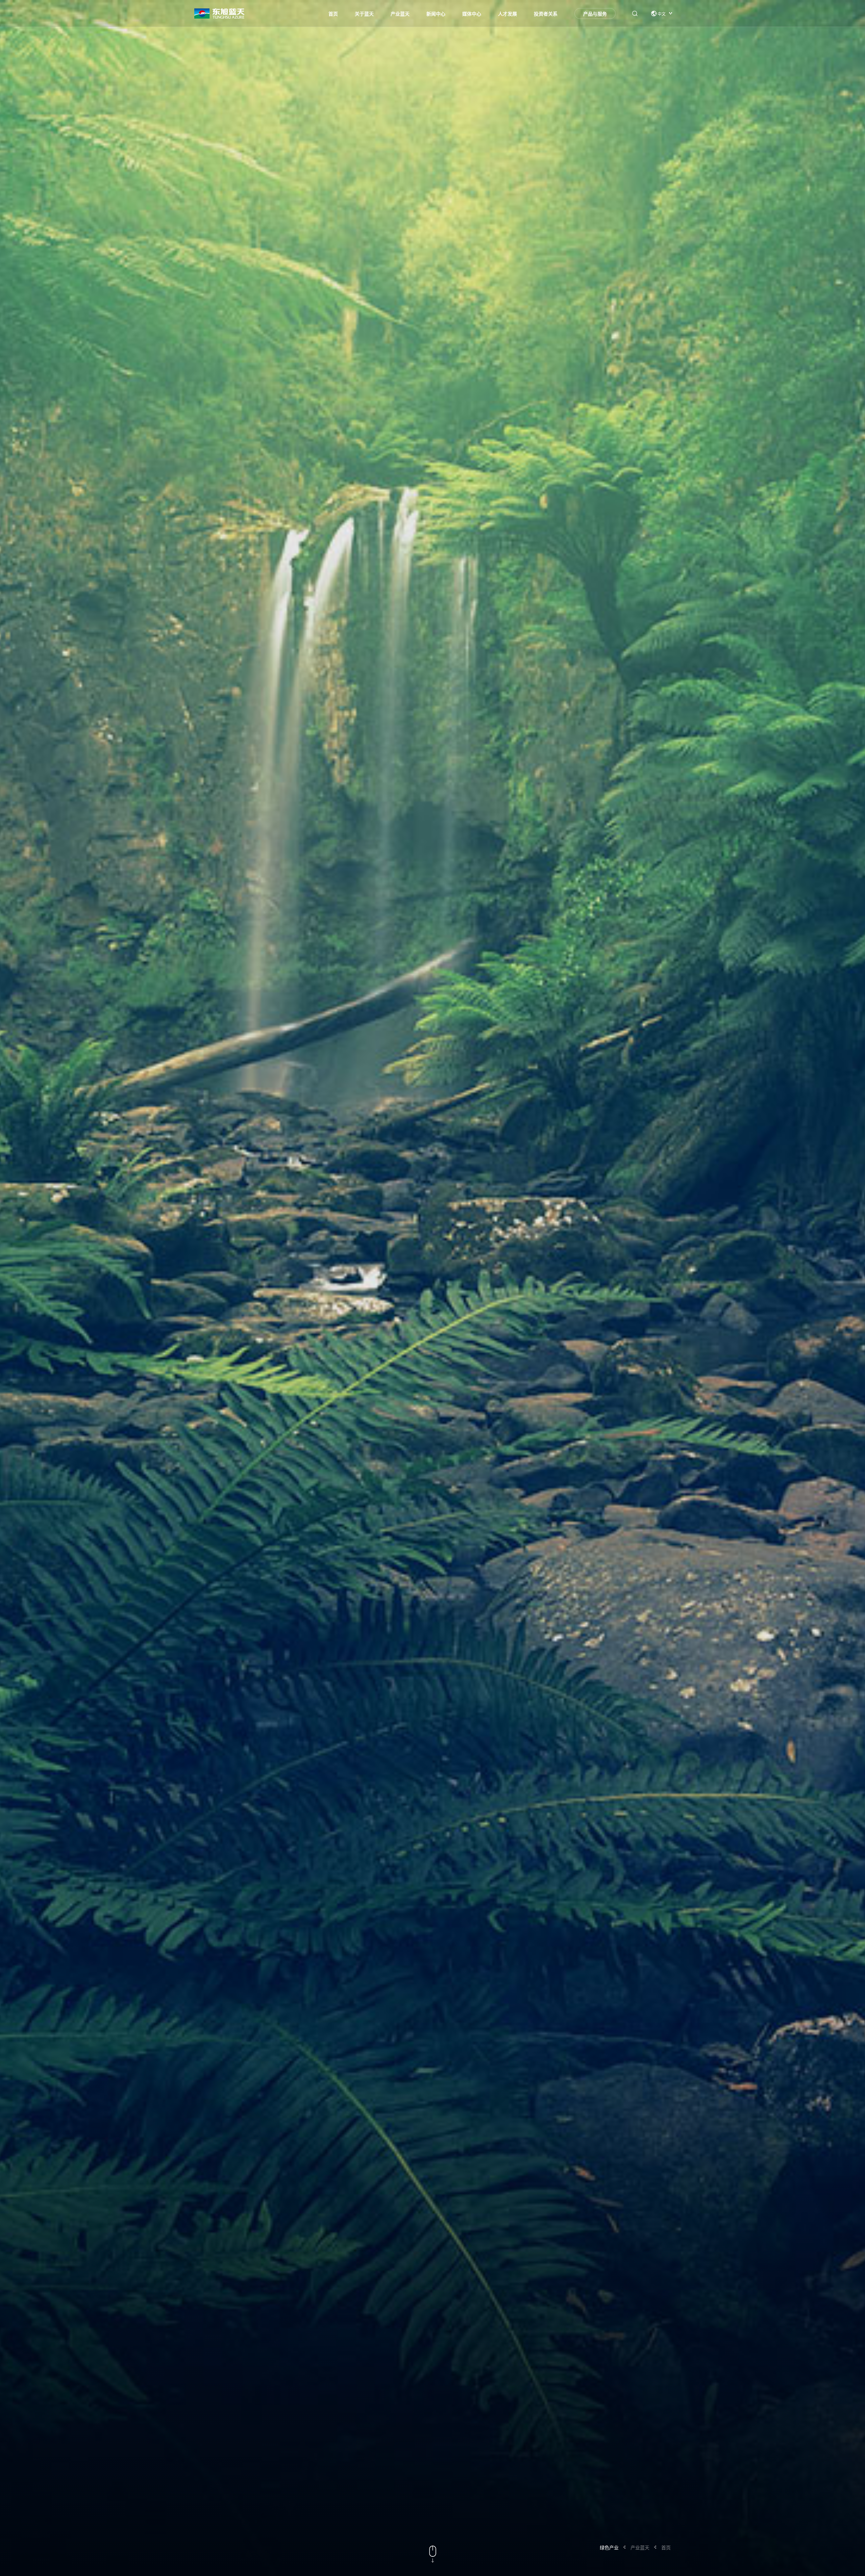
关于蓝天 (364, 14)
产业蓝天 (400, 14)
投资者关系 (546, 14)
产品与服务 (595, 14)
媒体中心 (472, 14)
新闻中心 (436, 14)
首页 (333, 14)
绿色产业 (609, 2547)
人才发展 (508, 14)
